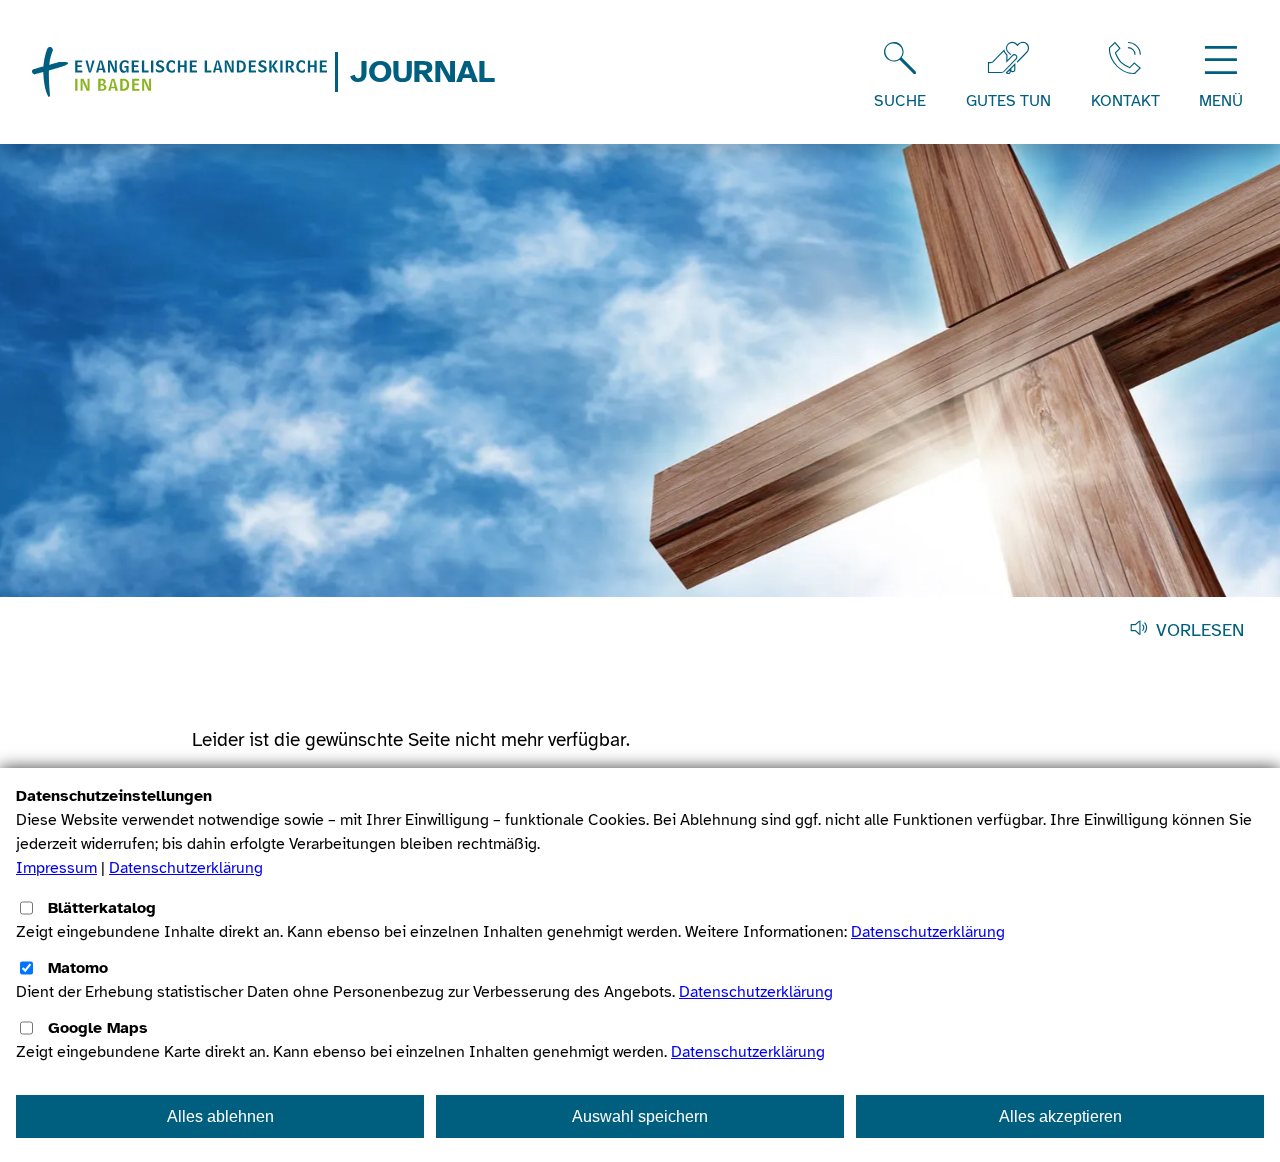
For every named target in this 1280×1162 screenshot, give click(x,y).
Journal (422, 72)
